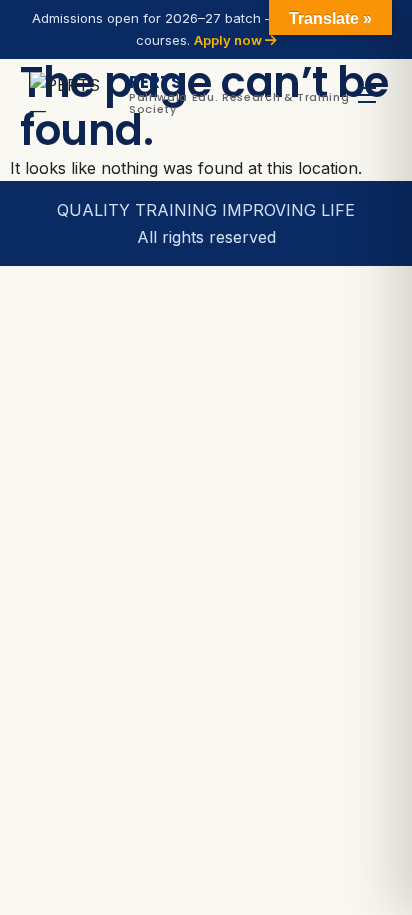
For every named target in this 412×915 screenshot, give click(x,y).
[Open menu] (367, 94)
